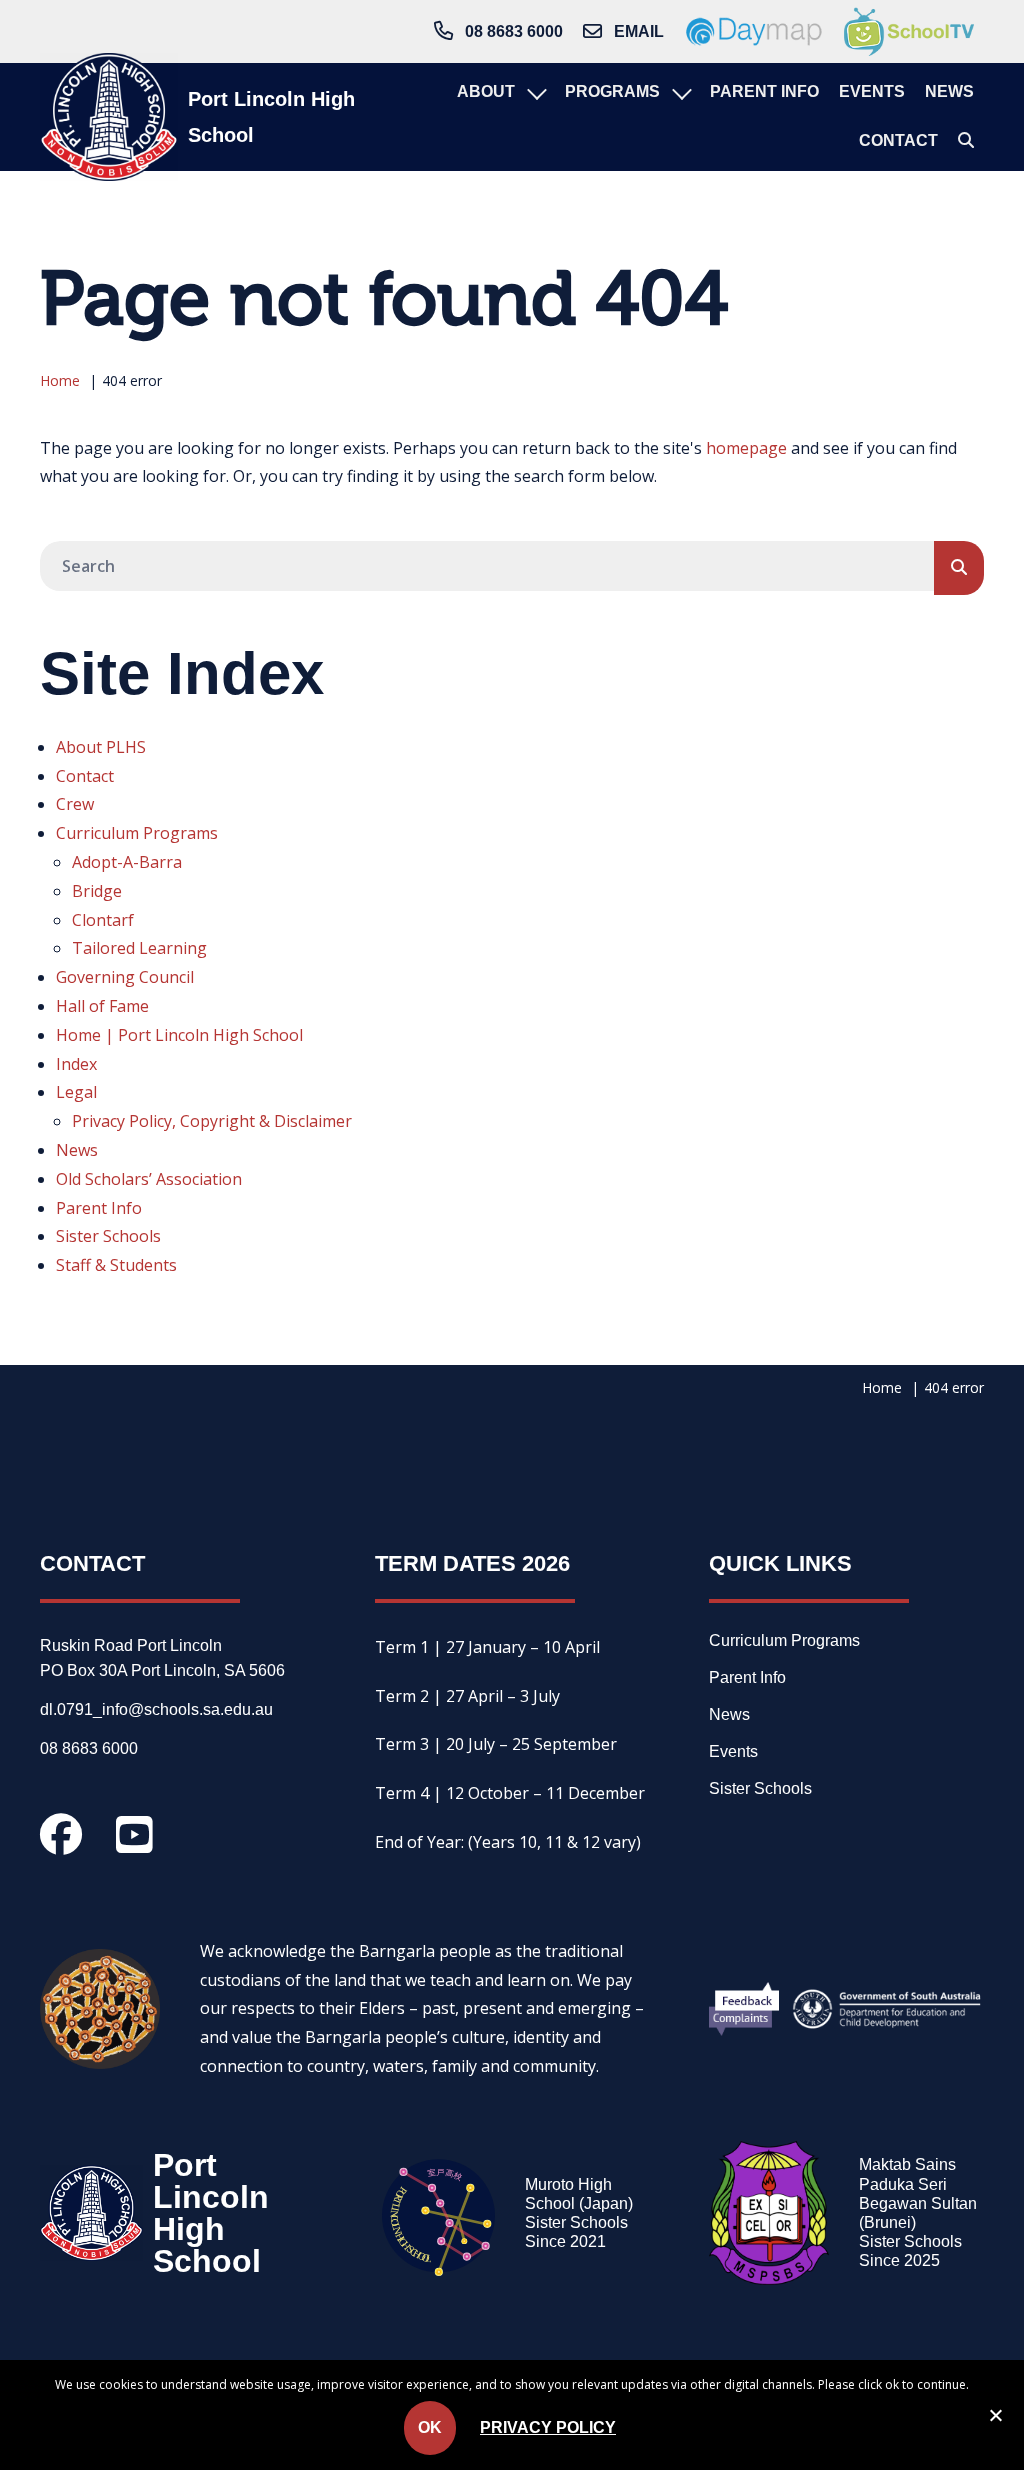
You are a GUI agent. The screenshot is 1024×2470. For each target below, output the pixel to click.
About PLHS (101, 747)
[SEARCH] (959, 568)
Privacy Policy (548, 2427)
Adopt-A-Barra (127, 862)
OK (430, 2427)
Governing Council (125, 977)
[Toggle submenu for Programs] (680, 92)
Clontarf (103, 920)
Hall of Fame (102, 1006)
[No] (995, 2419)
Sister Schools (108, 1236)
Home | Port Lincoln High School (179, 1035)
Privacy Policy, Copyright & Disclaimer (212, 1121)
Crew (75, 804)
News (77, 1150)
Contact (85, 776)
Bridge (97, 891)
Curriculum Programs (137, 833)
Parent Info (99, 1208)
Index (76, 1064)
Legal (76, 1092)
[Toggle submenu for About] (535, 92)
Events (733, 1752)
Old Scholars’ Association (149, 1179)
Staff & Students (116, 1265)
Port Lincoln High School (271, 117)
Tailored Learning (139, 948)
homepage (746, 448)
